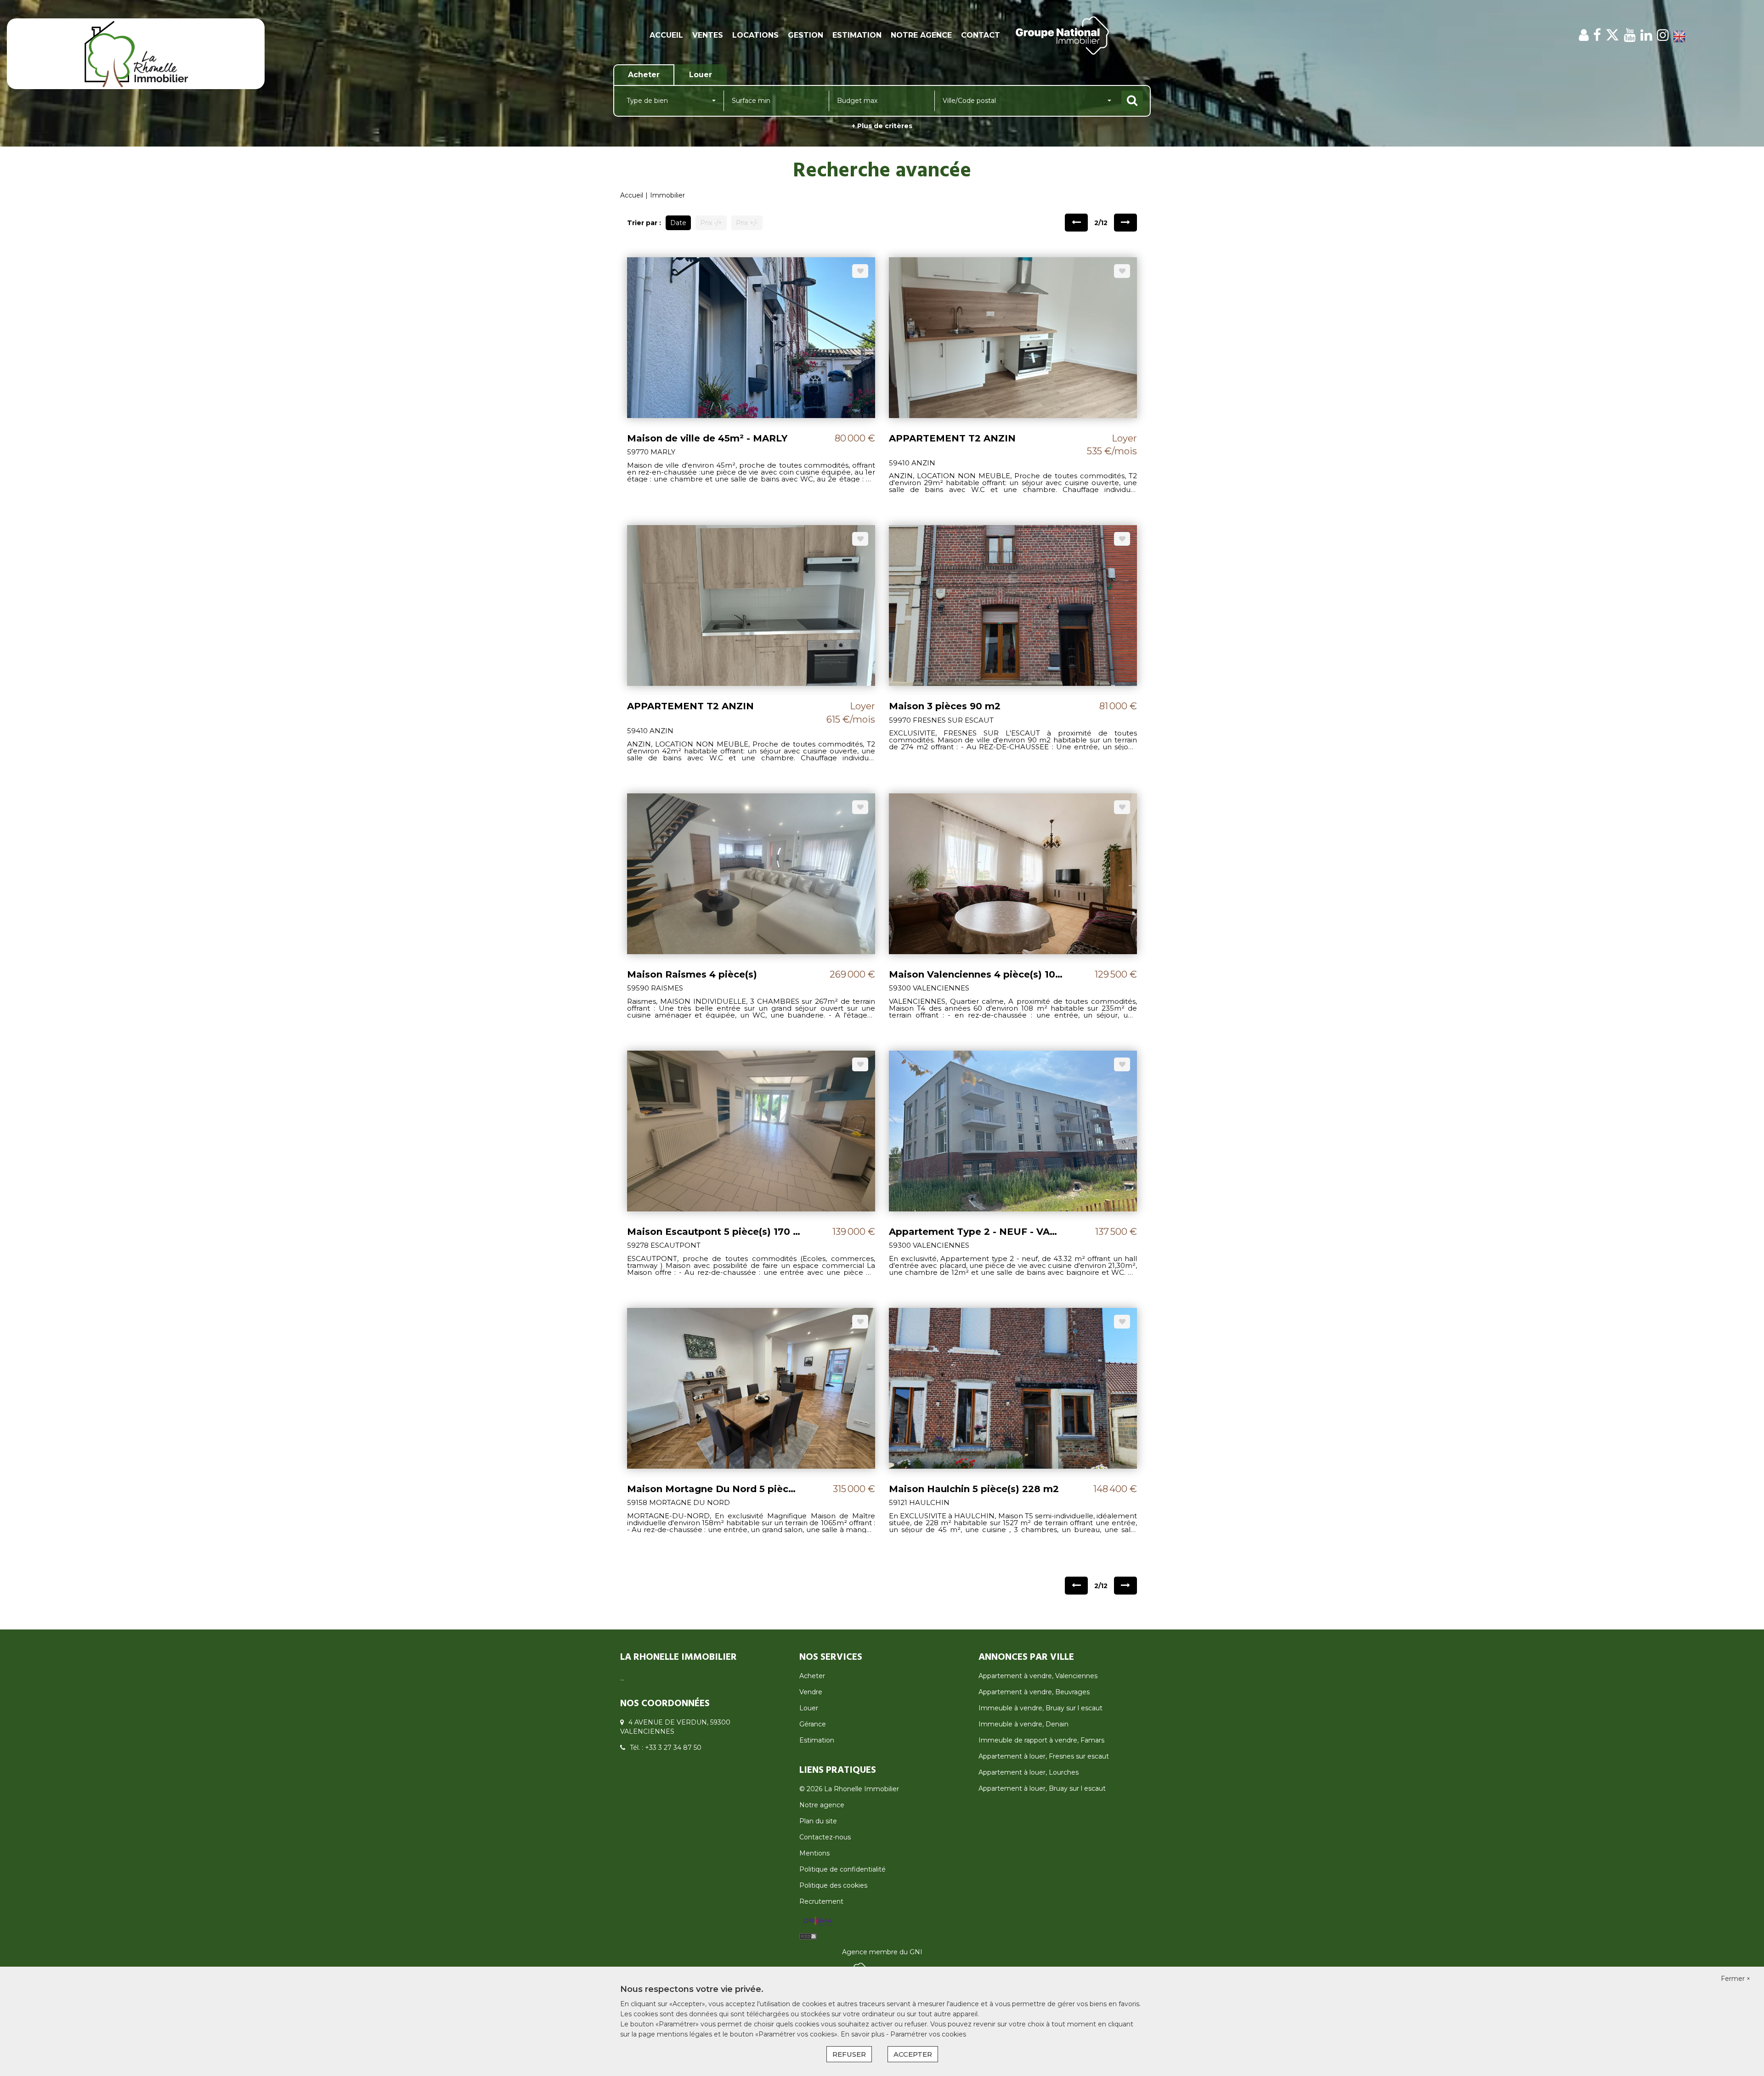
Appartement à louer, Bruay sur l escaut (1042, 1788)
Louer (809, 1708)
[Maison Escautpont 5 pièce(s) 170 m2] (751, 1130)
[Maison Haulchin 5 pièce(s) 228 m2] (1013, 1387)
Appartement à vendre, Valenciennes (1038, 1676)
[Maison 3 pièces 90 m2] (1013, 605)
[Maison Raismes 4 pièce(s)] (751, 873)
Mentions (814, 1853)
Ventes (708, 35)
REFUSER (849, 2054)
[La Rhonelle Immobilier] (136, 53)
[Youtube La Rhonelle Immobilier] (1630, 35)
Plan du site (818, 1821)
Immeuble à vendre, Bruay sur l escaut (1040, 1708)
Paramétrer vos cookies (928, 2034)
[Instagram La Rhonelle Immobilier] (1663, 35)
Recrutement (821, 1901)
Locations (755, 35)
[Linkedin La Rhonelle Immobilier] (1646, 35)
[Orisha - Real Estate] (818, 1921)
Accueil (666, 35)
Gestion (806, 35)
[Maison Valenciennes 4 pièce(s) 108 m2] (1013, 873)
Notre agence (921, 35)
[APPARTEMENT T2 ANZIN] (1013, 337)
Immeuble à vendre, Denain (1023, 1724)
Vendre (811, 1692)
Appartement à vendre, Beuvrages (1034, 1692)
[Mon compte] (1584, 35)
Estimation (857, 35)
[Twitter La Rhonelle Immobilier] (1612, 35)
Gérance (813, 1724)
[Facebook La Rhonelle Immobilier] (1597, 35)
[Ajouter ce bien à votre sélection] (860, 271)
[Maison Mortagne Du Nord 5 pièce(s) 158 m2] (751, 1387)
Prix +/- (747, 223)
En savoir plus (863, 2034)
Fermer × (1736, 1979)
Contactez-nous (825, 1837)
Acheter (812, 1676)
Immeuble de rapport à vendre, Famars (1041, 1740)
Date (678, 223)
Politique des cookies (833, 1885)
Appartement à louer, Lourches (1029, 1772)
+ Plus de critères (882, 126)
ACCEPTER (913, 2054)
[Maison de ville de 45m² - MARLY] (751, 337)
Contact (981, 35)
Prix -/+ (711, 223)
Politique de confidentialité (842, 1869)
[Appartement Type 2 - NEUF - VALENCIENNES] (1013, 1130)
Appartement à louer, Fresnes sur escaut (1044, 1756)
